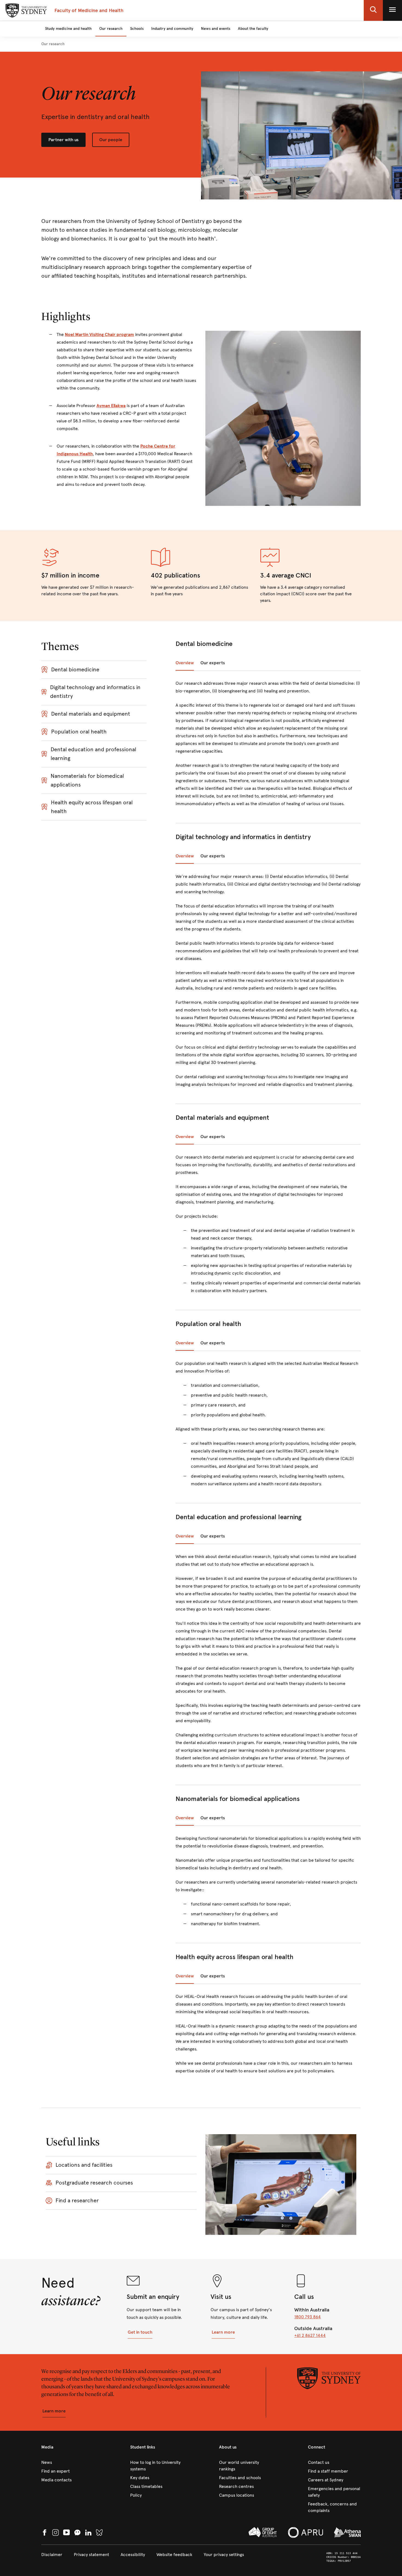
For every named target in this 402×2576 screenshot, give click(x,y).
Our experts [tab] (213, 663)
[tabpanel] (268, 747)
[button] (373, 10)
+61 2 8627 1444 (310, 2335)
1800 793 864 (308, 2317)
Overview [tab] (185, 663)
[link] (53, 44)
